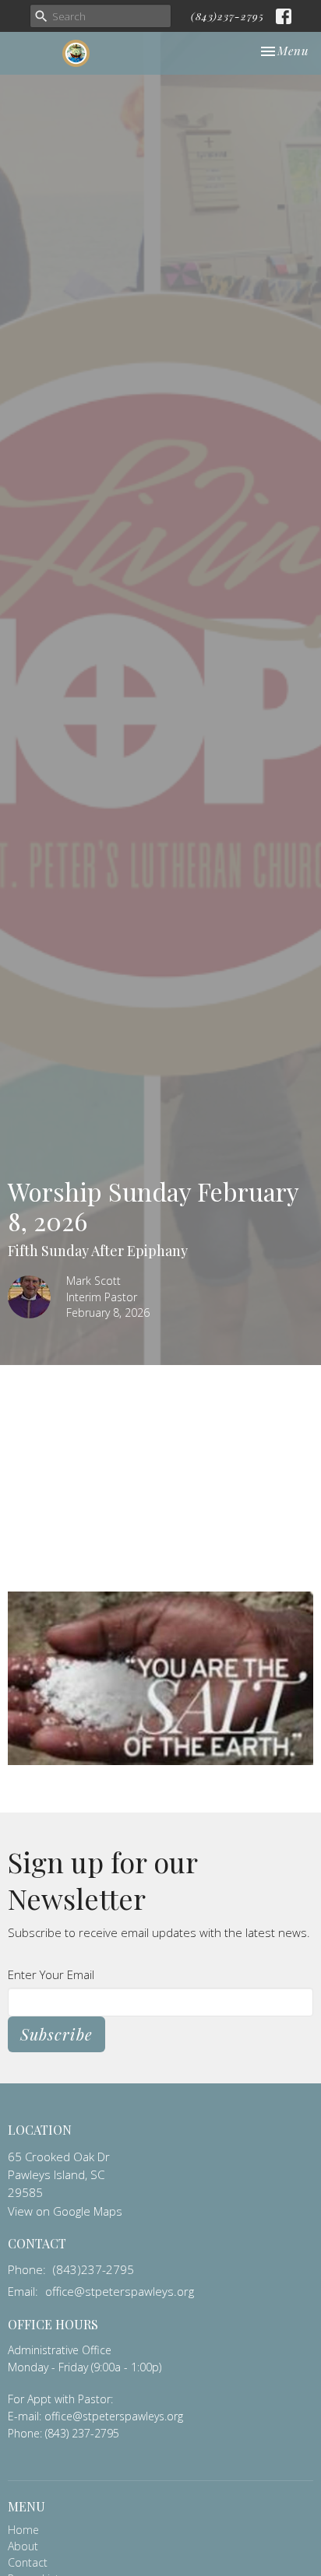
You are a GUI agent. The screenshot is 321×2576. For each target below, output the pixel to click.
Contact (28, 2562)
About (23, 2546)
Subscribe (56, 2034)
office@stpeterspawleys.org (120, 2291)
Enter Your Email (51, 1974)
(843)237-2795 (228, 16)
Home (23, 2530)
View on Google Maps (65, 2211)
